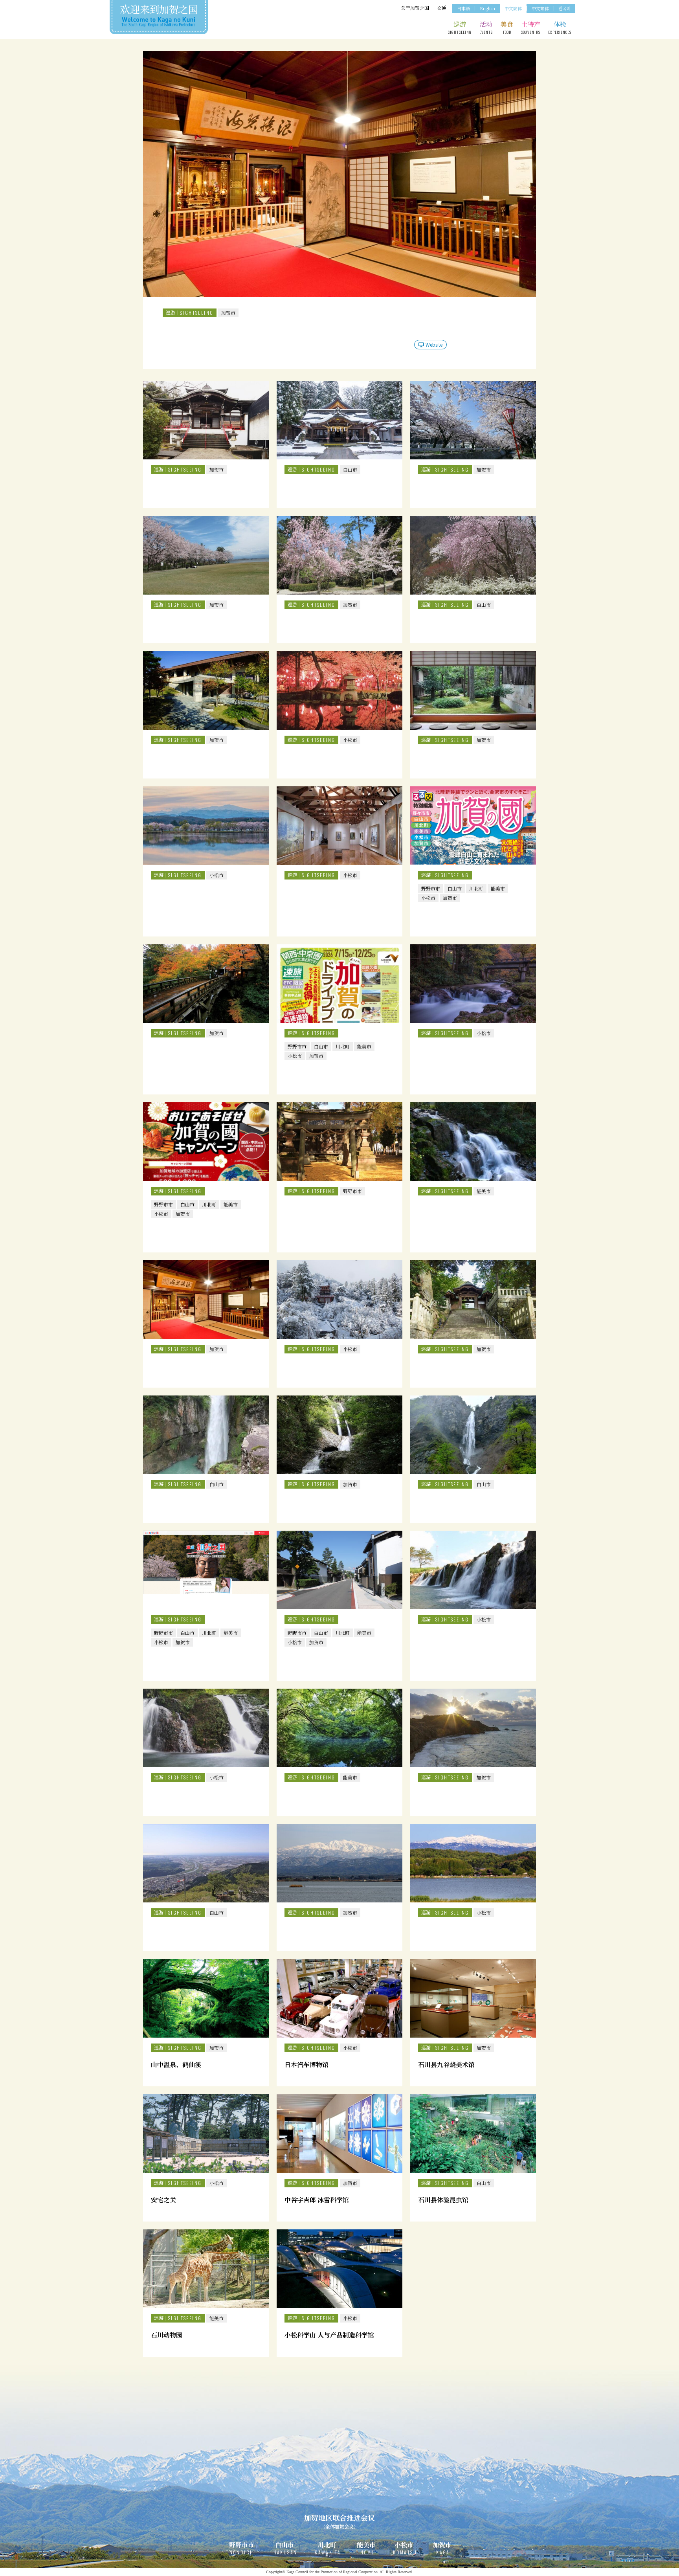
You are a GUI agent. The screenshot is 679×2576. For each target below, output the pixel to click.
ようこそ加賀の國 (159, 16)
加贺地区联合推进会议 (339, 2521)
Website (434, 344)
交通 (442, 8)
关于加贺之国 (415, 8)
